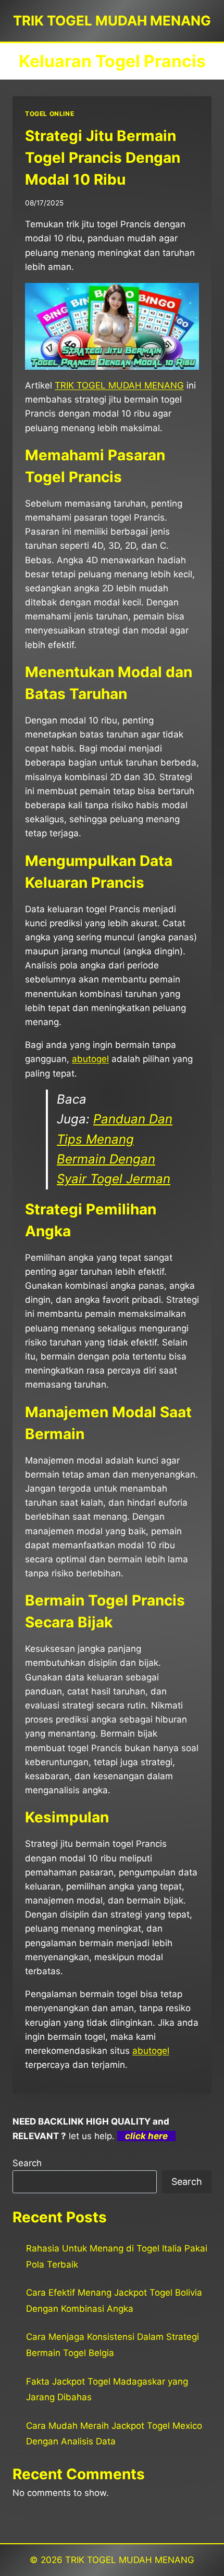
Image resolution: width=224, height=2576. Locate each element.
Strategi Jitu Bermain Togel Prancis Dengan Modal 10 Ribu (103, 158)
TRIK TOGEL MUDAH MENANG (130, 2560)
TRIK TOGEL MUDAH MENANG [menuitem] (119, 385)
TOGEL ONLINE (49, 114)
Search (27, 2163)
